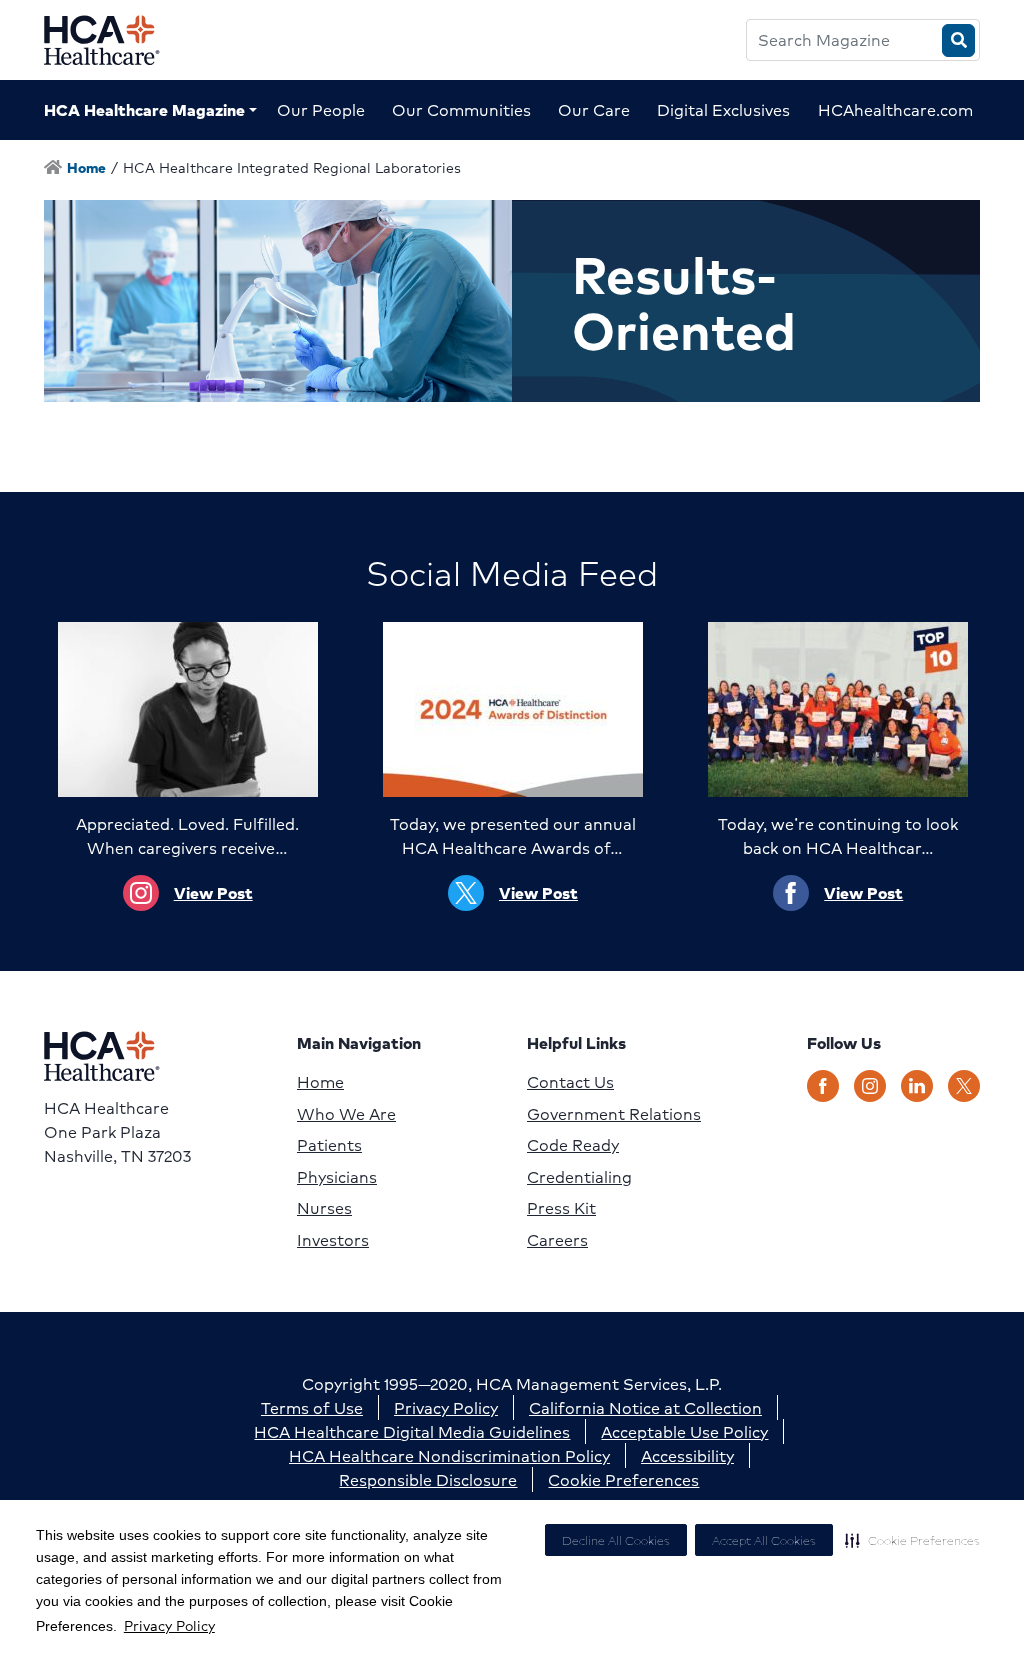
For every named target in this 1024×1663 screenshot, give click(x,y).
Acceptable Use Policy (684, 1431)
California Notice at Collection (645, 1407)
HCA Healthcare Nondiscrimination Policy (449, 1455)
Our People (321, 109)
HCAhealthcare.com (895, 109)
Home (320, 1082)
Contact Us (570, 1082)
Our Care (594, 109)
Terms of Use (312, 1407)
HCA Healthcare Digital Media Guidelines (412, 1431)
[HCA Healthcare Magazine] (117, 40)
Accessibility (687, 1455)
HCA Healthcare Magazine (144, 109)
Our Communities (461, 109)
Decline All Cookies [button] (616, 1540)
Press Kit (561, 1208)
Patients (329, 1145)
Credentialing (579, 1177)
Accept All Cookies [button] (764, 1540)
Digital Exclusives (723, 109)
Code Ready (573, 1145)
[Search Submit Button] (958, 40)
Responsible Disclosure (428, 1479)
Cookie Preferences (623, 1479)
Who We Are (346, 1114)
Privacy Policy (169, 1625)
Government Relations (614, 1114)
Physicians (337, 1177)
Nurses (324, 1208)
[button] (912, 1540)
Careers (557, 1240)
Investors (333, 1240)
